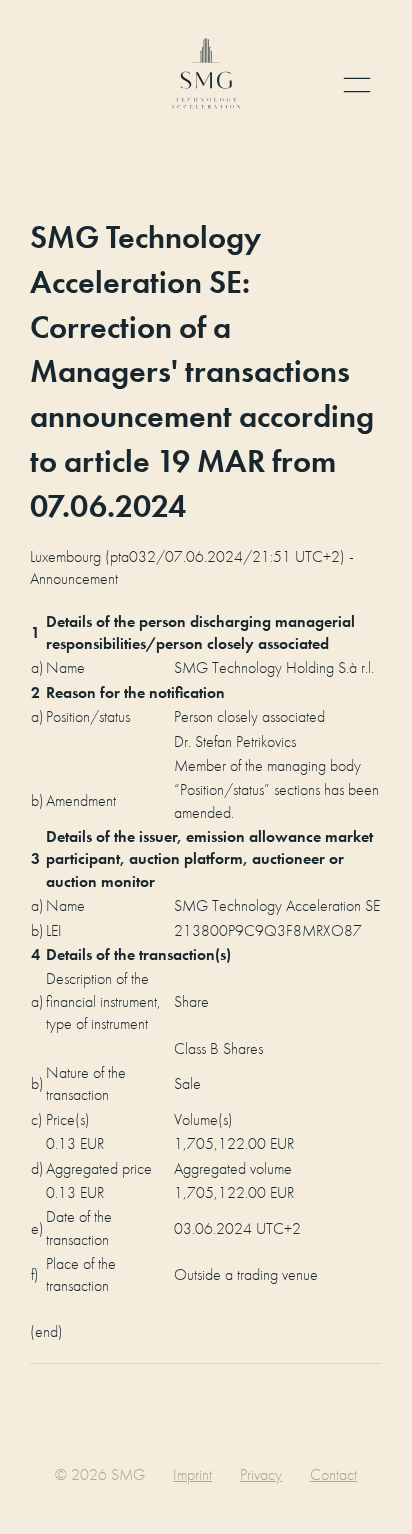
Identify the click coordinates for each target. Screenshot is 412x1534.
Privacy (261, 1474)
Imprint (192, 1474)
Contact (333, 1474)
